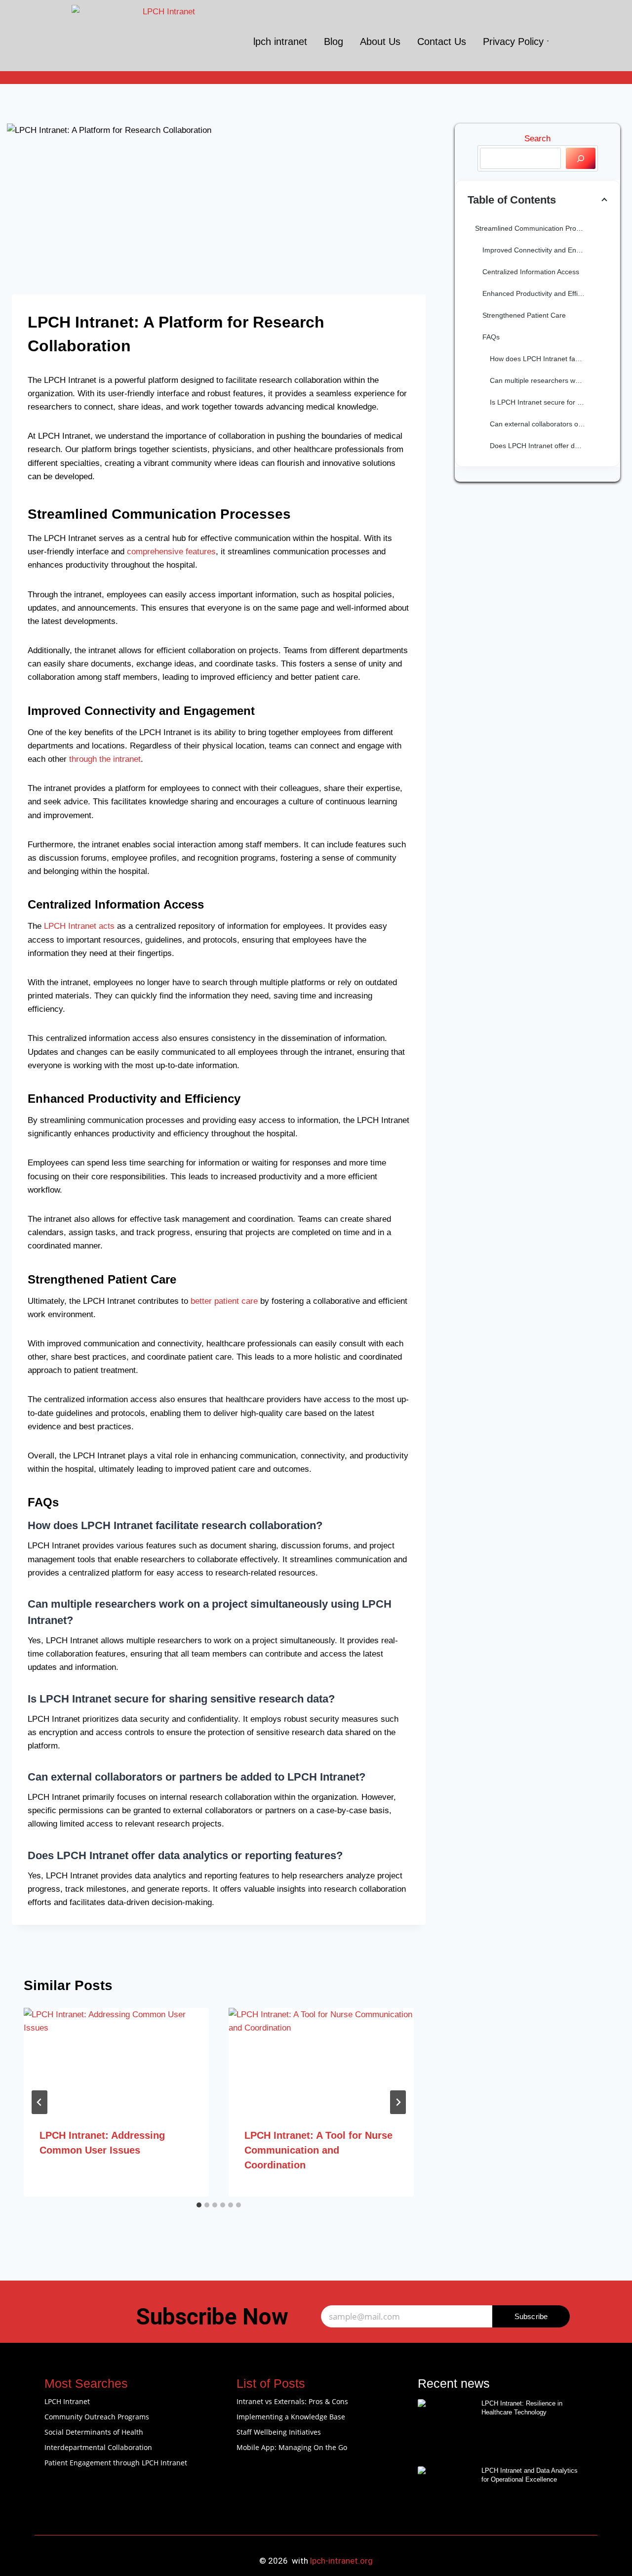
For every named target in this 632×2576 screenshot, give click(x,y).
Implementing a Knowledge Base (291, 2417)
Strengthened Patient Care (524, 315)
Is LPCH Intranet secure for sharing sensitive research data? (549, 402)
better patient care (224, 1301)
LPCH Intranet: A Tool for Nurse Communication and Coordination (318, 2150)
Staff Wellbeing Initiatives (279, 2432)
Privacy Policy (513, 42)
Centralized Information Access (531, 272)
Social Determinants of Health (94, 2432)
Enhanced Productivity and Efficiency (540, 293)
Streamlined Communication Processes (536, 228)
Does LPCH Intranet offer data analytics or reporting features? (549, 446)
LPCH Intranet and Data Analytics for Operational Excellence (530, 2475)
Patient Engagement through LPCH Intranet (116, 2463)
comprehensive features (171, 552)
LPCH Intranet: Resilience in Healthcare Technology (522, 2408)
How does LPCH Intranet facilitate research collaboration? (549, 359)
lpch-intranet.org (341, 2561)
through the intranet (105, 759)
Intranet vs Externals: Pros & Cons (292, 2401)
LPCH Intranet (67, 2401)
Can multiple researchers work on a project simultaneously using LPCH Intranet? (549, 380)
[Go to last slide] (39, 2102)
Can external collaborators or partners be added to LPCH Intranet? (549, 424)
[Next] (398, 2102)
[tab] (199, 2205)
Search (537, 139)
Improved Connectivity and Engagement (545, 250)
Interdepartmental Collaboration (98, 2447)
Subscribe (531, 2316)
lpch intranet (280, 42)
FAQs (491, 337)
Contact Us (442, 42)
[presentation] (116, 2060)
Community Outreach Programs (97, 2417)
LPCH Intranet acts (79, 926)
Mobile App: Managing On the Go (292, 2447)
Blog (334, 42)
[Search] (581, 158)
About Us (380, 42)
